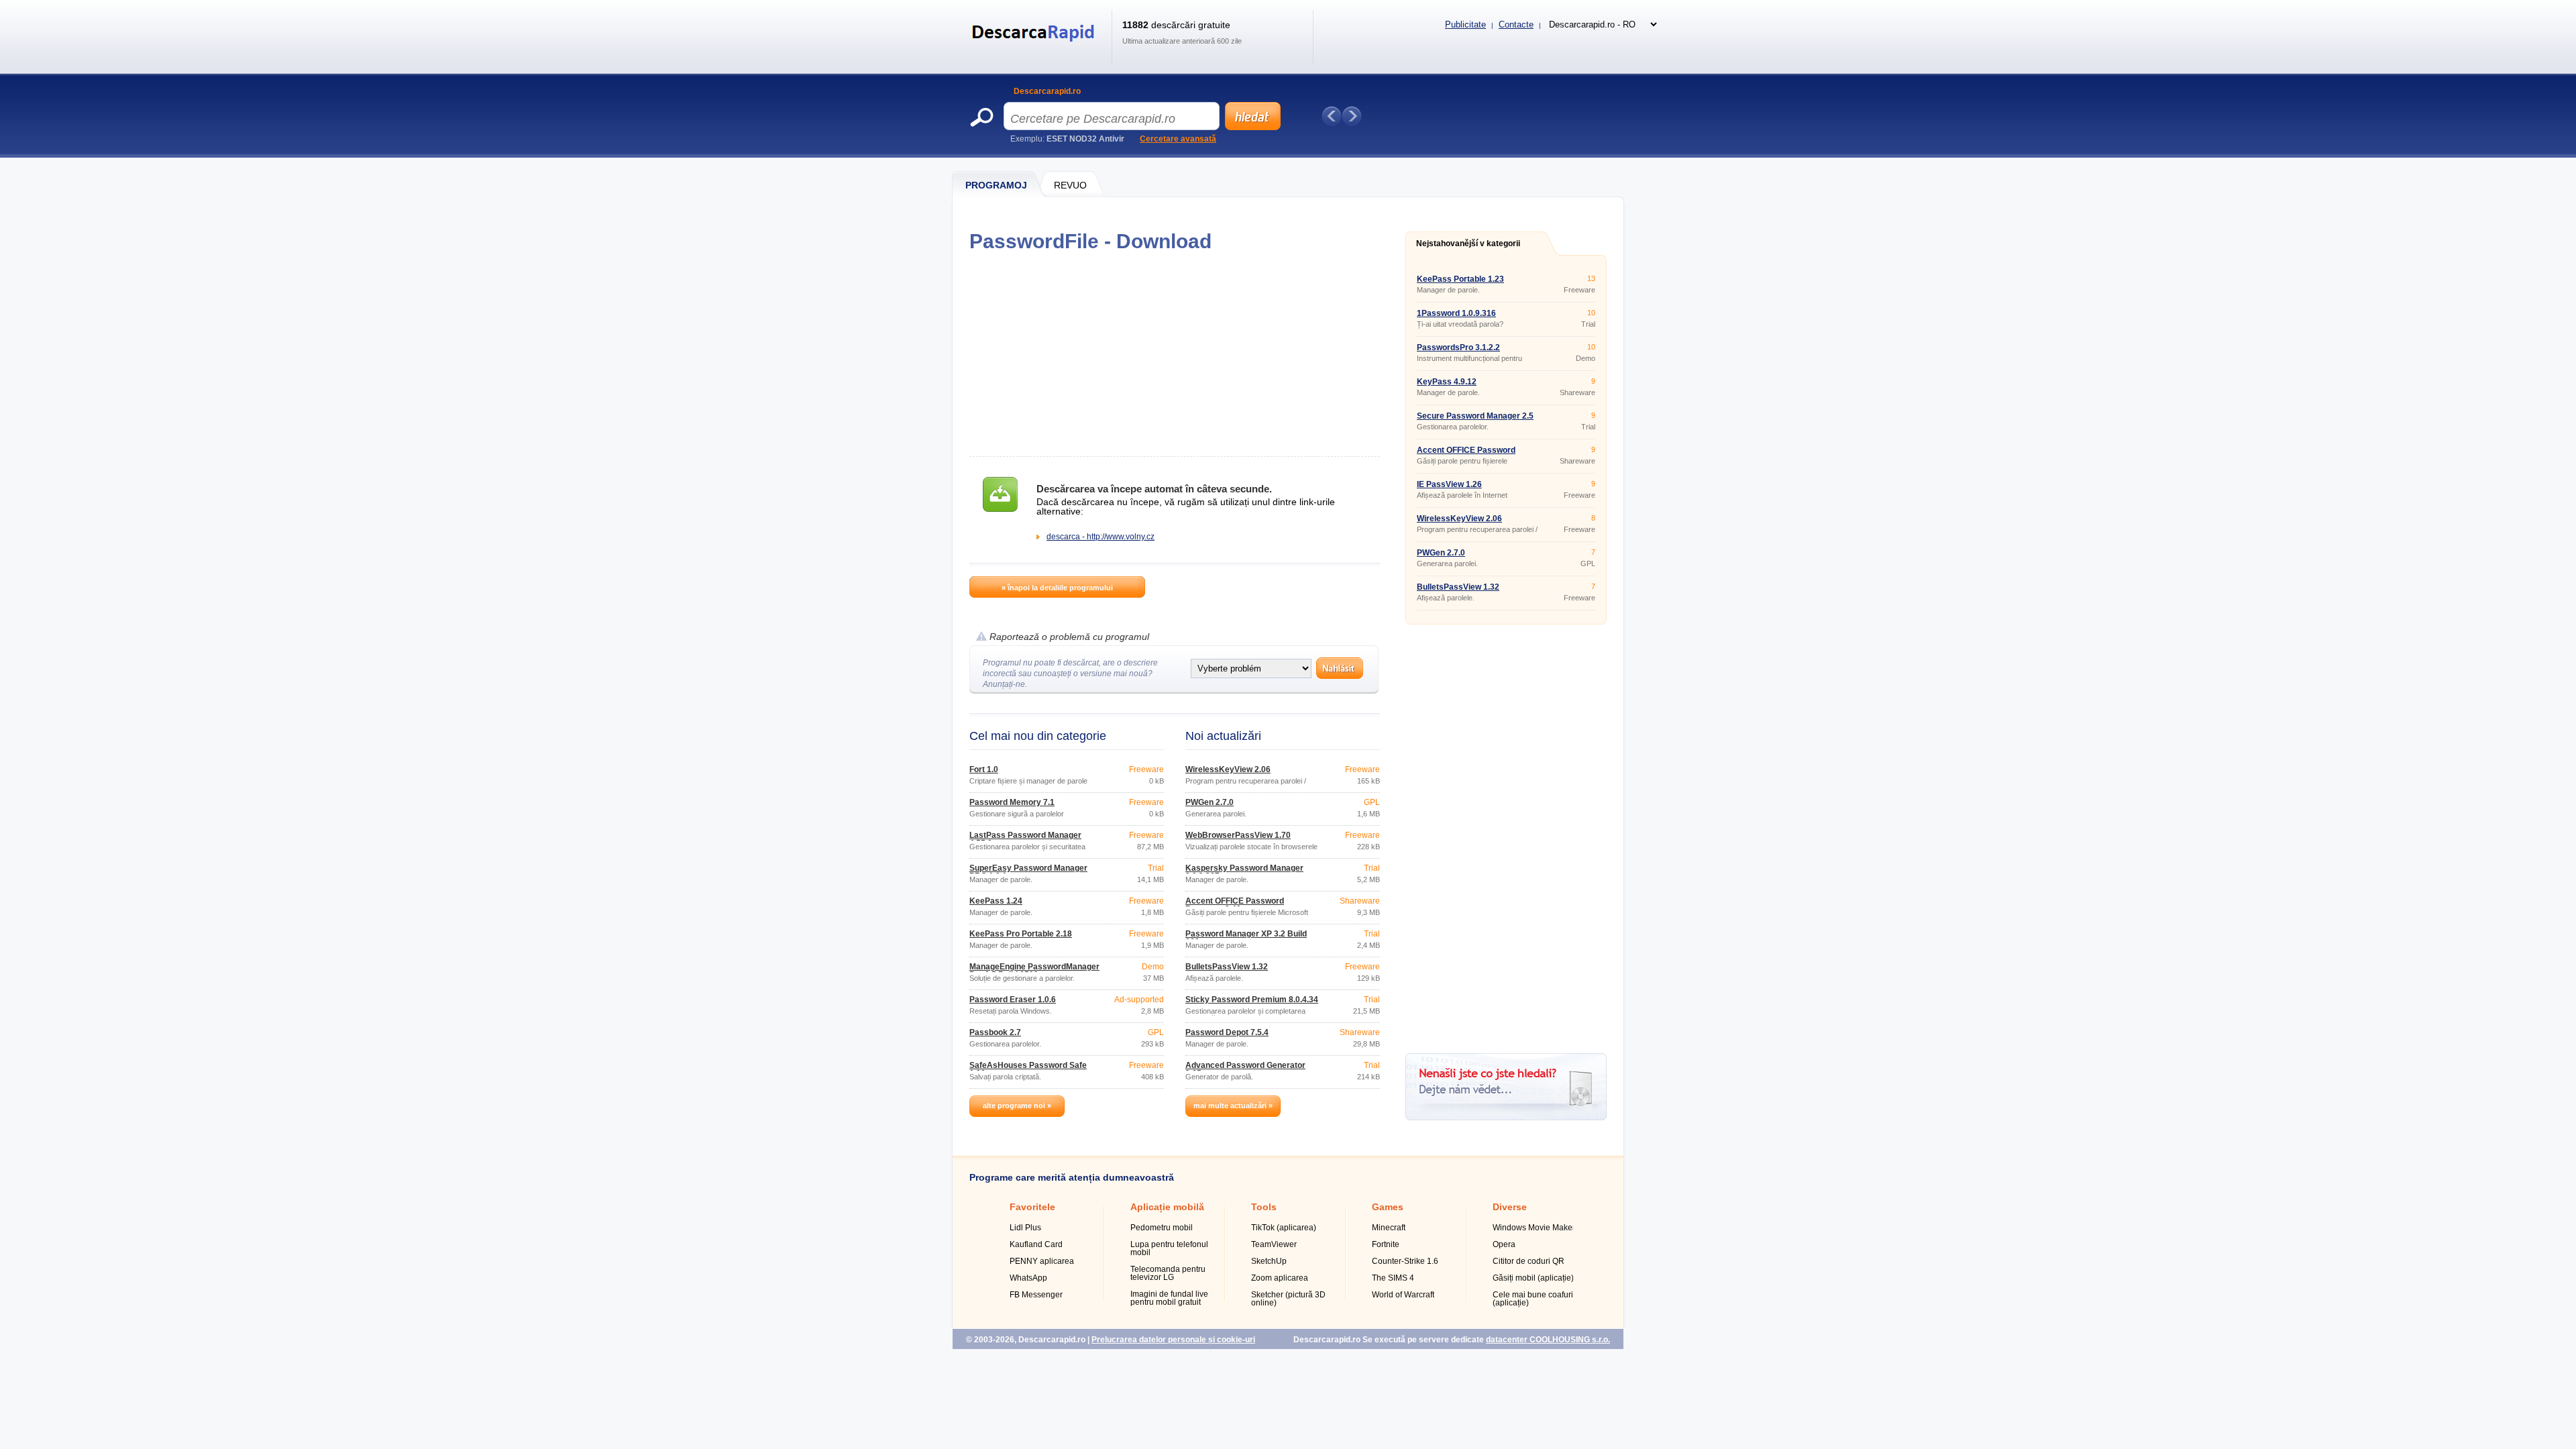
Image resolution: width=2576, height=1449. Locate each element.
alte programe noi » (1017, 1106)
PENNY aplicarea (1042, 1261)
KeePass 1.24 (996, 901)
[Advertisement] (1174, 354)
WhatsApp (1028, 1278)
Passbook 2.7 (995, 1032)
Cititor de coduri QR (1528, 1261)
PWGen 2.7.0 (1210, 802)
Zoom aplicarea (1280, 1278)
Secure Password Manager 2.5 (1475, 416)
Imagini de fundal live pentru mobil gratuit (1169, 1298)
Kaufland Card (1036, 1244)
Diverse (1510, 1207)
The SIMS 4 (1393, 1278)
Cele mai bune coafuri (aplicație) (1533, 1299)
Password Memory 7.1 (1012, 802)
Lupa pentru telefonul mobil (1169, 1248)
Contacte (1516, 24)
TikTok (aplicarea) (1284, 1228)
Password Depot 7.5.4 (1227, 1032)
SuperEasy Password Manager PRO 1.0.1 (1028, 872)
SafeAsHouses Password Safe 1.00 (1028, 1069)
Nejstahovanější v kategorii (1468, 244)
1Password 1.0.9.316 (1456, 313)
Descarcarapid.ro (1047, 91)
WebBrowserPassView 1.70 (1238, 835)
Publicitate (1465, 24)
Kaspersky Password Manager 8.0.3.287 (1244, 872)
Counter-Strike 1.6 (1405, 1261)
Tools (1264, 1207)
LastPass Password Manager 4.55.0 (1025, 839)
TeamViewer (1274, 1244)
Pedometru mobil (1162, 1228)
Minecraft (1389, 1228)
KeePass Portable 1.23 (1460, 279)
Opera (1504, 1244)
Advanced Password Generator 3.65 (1245, 1069)
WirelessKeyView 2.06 (1228, 769)
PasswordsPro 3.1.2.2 (1458, 347)
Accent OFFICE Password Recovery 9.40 (1235, 905)
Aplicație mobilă (1167, 1207)
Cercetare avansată (1178, 139)
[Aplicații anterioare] (1332, 116)
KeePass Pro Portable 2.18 (1021, 934)
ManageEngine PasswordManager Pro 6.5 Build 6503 (1034, 971)
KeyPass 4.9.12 (1447, 382)
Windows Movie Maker (1534, 1228)
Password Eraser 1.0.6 (1013, 1000)
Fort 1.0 (984, 769)
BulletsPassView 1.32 (1227, 967)
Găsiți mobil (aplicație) (1533, 1278)
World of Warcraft (1403, 1295)
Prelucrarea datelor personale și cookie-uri (1173, 1340)
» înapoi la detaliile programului (1057, 588)
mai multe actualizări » (1233, 1106)
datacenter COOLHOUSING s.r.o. (1548, 1340)
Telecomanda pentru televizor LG (1168, 1273)
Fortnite (1386, 1244)
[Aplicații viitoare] (1352, 116)
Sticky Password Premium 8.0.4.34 (1252, 1000)
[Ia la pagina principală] (1035, 50)
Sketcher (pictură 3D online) (1288, 1299)
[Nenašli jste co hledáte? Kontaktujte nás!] (1506, 1118)
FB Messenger (1036, 1295)
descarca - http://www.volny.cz (1101, 537)
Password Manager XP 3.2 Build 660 (1246, 938)
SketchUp (1269, 1261)
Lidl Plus (1025, 1228)
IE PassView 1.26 (1449, 484)
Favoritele (1032, 1207)
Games (1388, 1207)
